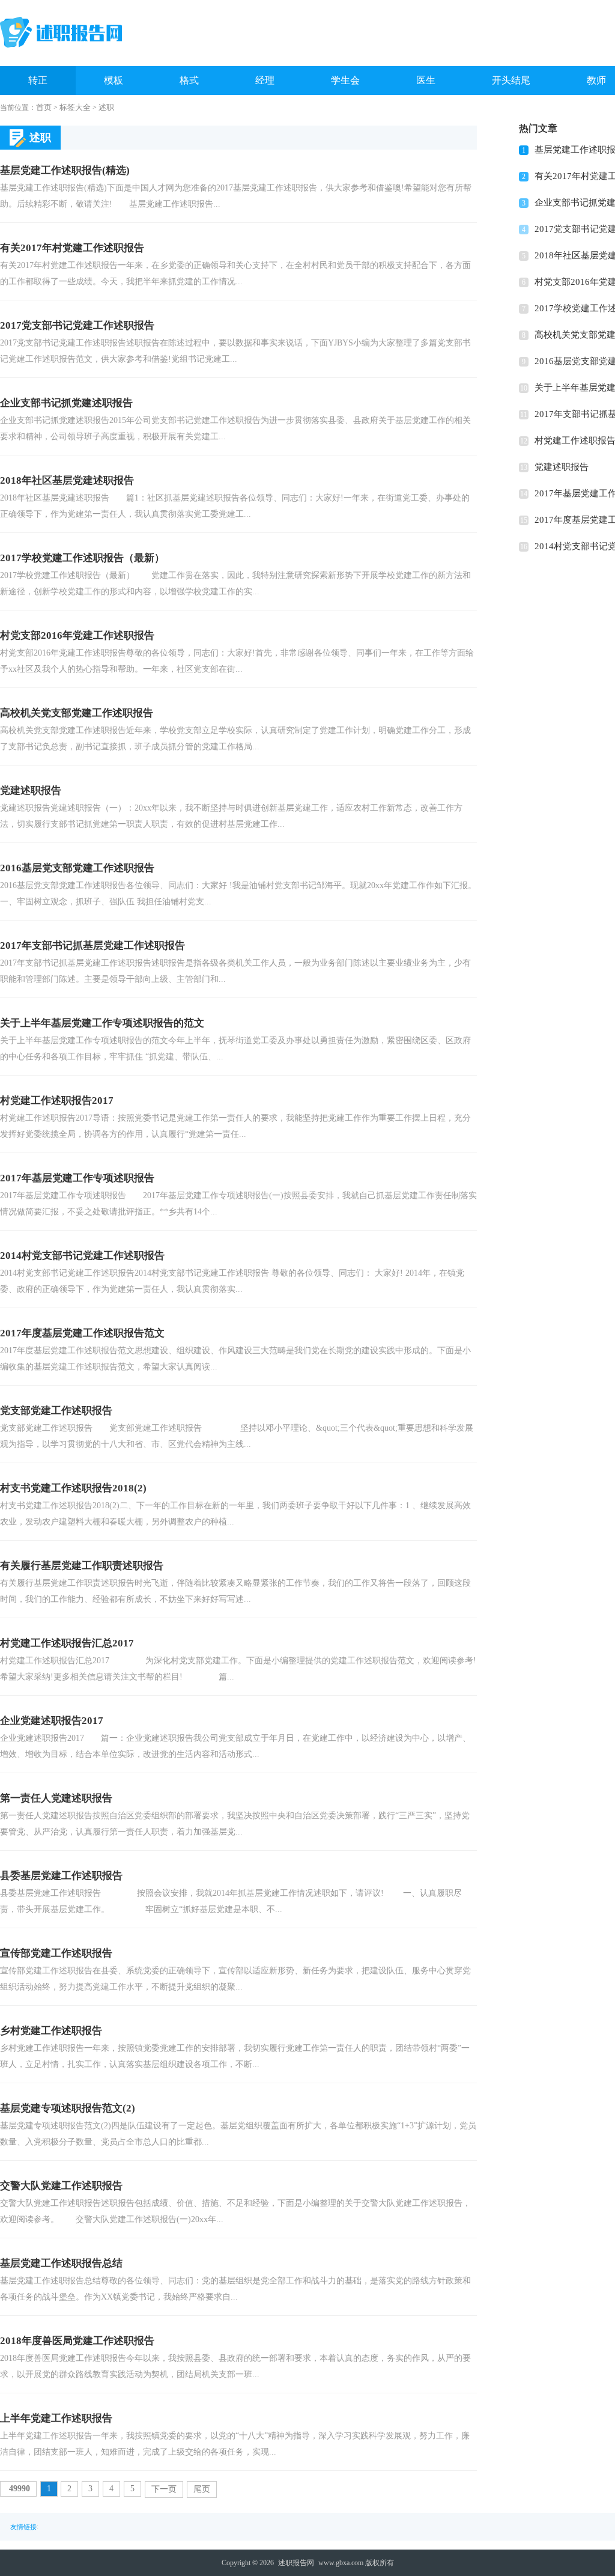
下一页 (164, 2489)
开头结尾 (511, 80)
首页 (44, 107)
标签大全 (75, 107)
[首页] (61, 32)
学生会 (345, 80)
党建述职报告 (562, 467)
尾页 (202, 2489)
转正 (38, 80)
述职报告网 (296, 2563)
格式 (189, 80)
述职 (106, 107)
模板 (114, 80)
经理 (265, 80)
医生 (426, 80)
